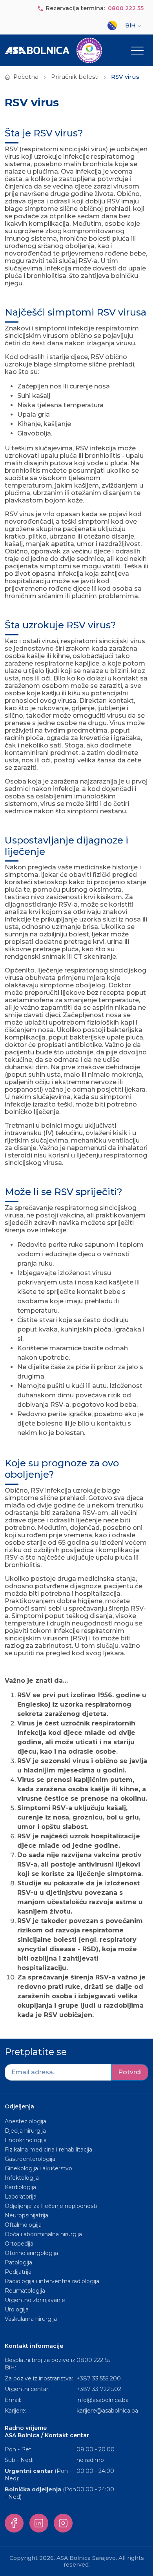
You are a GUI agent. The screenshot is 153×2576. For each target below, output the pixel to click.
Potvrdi (130, 2072)
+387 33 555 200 (99, 2378)
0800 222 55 (126, 8)
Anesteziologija (25, 2121)
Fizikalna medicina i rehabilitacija (49, 2150)
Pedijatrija (18, 2272)
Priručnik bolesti (75, 77)
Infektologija (22, 2178)
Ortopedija (19, 2244)
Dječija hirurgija (25, 2131)
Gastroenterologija (30, 2159)
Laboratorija (21, 2197)
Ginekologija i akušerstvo (38, 2168)
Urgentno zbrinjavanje (35, 2300)
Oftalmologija (23, 2225)
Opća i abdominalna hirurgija (43, 2234)
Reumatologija (25, 2291)
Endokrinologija (26, 2140)
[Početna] (53, 50)
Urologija (17, 2309)
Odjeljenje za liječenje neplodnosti (51, 2206)
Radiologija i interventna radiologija (52, 2281)
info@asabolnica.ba (103, 2400)
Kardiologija (20, 2187)
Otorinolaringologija (31, 2253)
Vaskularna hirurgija (31, 2319)
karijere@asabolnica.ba (107, 2411)
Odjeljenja (19, 2106)
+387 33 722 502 (99, 2389)
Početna (26, 77)
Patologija (18, 2262)
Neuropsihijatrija (26, 2215)
